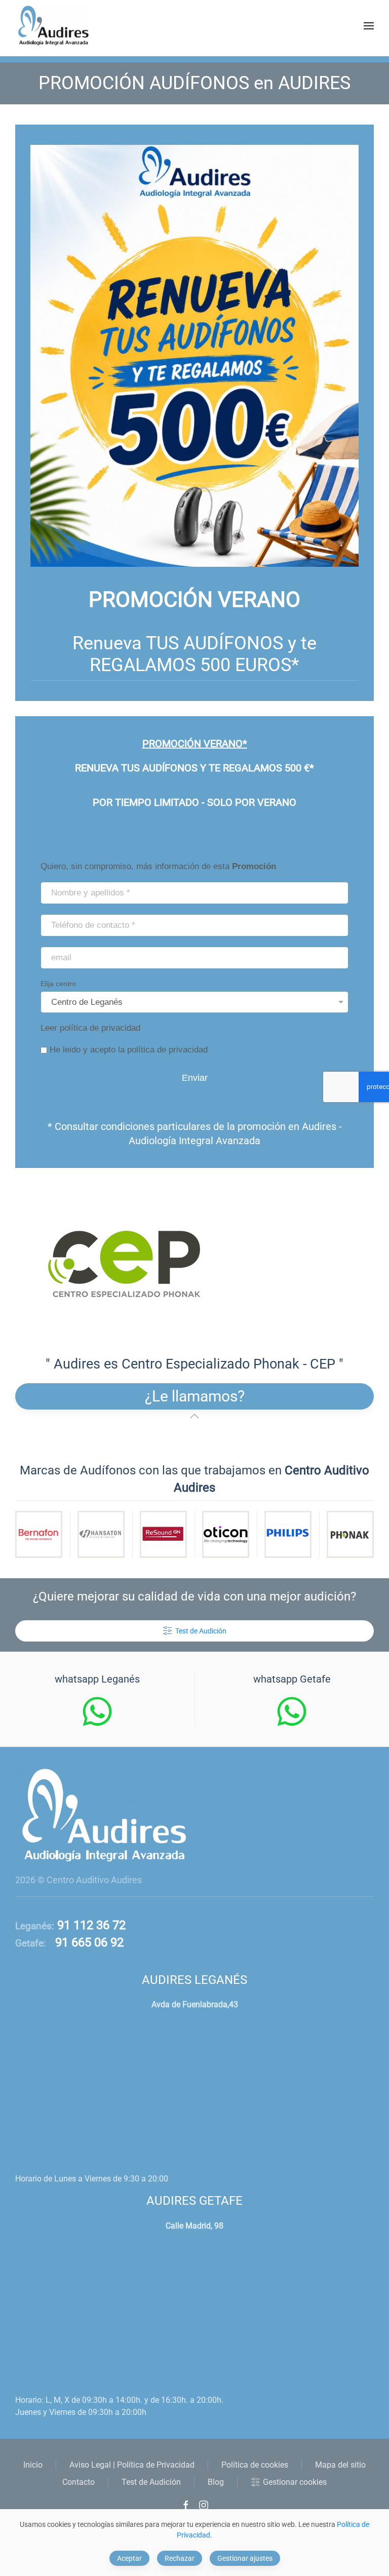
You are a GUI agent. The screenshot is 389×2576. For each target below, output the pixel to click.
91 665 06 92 (85, 1942)
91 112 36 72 (90, 1925)
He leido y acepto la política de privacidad (129, 1050)
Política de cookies (255, 2465)
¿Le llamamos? (195, 1396)
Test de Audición (201, 1631)
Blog (216, 2482)
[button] (369, 26)
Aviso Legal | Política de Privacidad (132, 2465)
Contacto (79, 2482)
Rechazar (180, 2558)
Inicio (33, 2465)
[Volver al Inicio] (53, 26)
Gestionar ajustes (245, 2558)
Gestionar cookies (295, 2482)
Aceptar (129, 2558)
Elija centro (58, 984)
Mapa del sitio (340, 2465)
